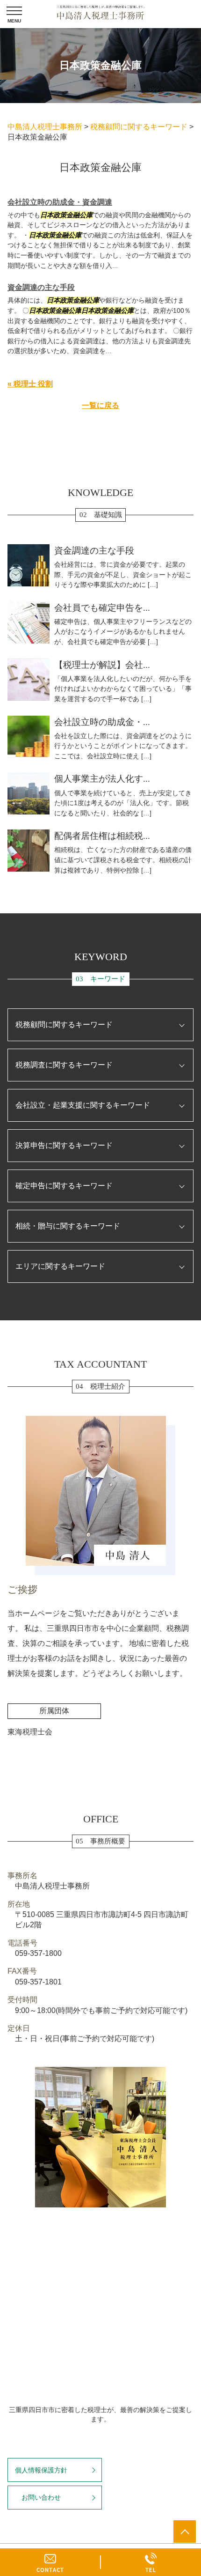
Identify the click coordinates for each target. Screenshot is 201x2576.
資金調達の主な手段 (41, 287)
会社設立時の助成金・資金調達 (60, 202)
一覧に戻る (100, 405)
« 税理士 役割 (30, 384)
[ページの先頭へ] (185, 2532)
